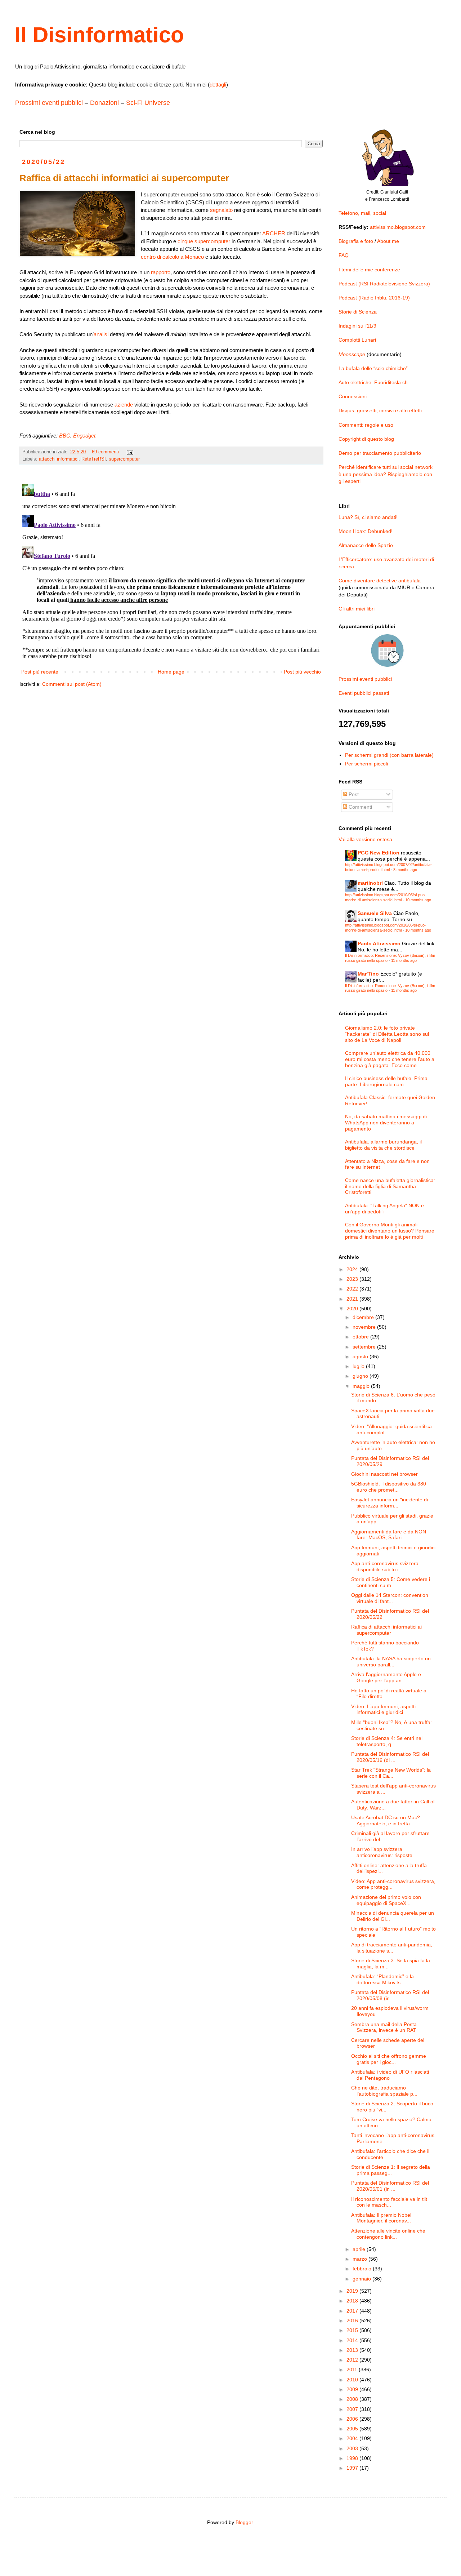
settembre (365, 1347)
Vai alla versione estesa (365, 839)
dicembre (364, 1317)
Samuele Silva (375, 913)
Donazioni (104, 103)
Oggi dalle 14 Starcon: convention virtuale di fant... (390, 1598)
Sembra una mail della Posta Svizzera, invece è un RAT (384, 2027)
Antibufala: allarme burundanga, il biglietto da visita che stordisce (383, 1145)
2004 (353, 2438)
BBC (65, 436)
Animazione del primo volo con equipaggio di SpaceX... (386, 1900)
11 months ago (404, 960)
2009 (353, 2389)
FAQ (344, 255)
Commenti (360, 807)
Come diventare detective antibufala (380, 581)
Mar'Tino (368, 974)
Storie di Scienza (358, 312)
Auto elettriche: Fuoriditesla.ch (373, 382)
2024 (353, 1269)
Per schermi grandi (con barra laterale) (389, 755)
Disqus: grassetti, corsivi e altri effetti (380, 410)
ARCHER (274, 233)
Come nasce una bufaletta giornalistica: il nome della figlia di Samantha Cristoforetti (390, 1186)
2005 (353, 2429)
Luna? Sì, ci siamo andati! (368, 517)
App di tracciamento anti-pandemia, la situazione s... (392, 1948)
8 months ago (405, 870)
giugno (361, 1376)
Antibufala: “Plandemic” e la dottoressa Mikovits (382, 1979)
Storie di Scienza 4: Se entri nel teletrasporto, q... (387, 1741)
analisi (101, 334)
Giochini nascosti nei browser (384, 1474)
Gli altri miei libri (357, 609)
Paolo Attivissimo (379, 943)
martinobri (370, 883)
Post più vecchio (302, 672)
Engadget (84, 436)
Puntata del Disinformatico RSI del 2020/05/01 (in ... (390, 2186)
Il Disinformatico (99, 35)
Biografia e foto (356, 241)
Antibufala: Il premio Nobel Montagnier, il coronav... (381, 2218)
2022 (353, 1289)
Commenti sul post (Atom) (72, 684)
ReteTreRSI (94, 459)
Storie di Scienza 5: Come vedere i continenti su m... (391, 1582)
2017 (353, 2311)
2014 (353, 2340)
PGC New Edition (379, 853)
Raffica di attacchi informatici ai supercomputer (386, 1630)
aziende (124, 405)
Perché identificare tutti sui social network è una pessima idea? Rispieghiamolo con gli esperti (386, 474)
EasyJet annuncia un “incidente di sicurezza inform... (390, 1503)
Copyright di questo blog (366, 439)
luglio (359, 1366)
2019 (353, 2291)
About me (388, 241)
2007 (353, 2409)
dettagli (218, 85)
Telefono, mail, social (362, 213)
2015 (353, 2330)
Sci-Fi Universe (148, 103)
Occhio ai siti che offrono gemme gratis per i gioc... (389, 2059)
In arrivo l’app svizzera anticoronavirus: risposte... (384, 1852)
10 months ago (418, 900)
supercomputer (124, 459)
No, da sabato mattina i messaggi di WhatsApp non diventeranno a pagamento (386, 1123)
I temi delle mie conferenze (369, 270)
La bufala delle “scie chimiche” (373, 368)
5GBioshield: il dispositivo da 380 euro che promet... (389, 1487)
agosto (361, 1356)
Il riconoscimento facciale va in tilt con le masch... (389, 2202)
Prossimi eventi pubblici (49, 103)
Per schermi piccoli (366, 764)
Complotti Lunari (357, 340)
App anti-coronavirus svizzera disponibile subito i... (385, 1566)
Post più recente (40, 672)
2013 (353, 2350)
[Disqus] (171, 572)
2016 (353, 2320)
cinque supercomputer (204, 241)
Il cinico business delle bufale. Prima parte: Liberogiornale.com (386, 1081)
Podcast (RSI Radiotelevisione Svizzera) (384, 284)
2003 (353, 2448)
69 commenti (105, 452)
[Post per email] (130, 452)
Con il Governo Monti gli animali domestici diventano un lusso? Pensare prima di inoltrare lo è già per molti (390, 1231)
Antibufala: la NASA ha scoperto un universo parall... (391, 1662)
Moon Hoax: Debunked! (366, 531)
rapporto (161, 272)
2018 (353, 2301)
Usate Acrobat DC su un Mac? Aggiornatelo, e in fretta (386, 1820)
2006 (353, 2419)
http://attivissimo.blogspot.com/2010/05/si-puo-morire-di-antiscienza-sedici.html (386, 897)
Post (353, 794)
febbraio (363, 2269)
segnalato (221, 210)
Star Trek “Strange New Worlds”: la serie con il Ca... (391, 1773)
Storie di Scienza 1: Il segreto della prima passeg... (391, 2170)
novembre (365, 1327)
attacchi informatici (59, 459)
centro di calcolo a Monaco (172, 257)
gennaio (362, 2279)
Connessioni (353, 396)
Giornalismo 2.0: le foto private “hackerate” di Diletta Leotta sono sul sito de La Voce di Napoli (387, 1034)
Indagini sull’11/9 (357, 326)
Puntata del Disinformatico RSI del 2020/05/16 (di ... (390, 1757)
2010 (353, 2380)
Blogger (244, 2522)
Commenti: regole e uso (366, 425)
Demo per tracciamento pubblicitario (380, 453)
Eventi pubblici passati (364, 693)
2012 (353, 2360)
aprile (360, 2249)
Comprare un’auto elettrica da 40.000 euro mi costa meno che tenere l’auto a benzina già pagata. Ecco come (390, 1059)
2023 (353, 1279)
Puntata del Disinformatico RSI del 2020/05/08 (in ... (390, 1995)
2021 (353, 1299)
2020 (353, 1309)
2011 (353, 2370)
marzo (361, 2259)
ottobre (361, 1337)
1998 (353, 2458)
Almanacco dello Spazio (366, 545)
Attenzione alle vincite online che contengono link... (388, 2234)
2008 (353, 2399)
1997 (353, 2468)
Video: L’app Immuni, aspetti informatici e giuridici (383, 1709)
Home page (171, 672)
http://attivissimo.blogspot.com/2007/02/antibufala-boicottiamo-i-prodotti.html (388, 867)
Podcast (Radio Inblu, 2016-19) (374, 298)
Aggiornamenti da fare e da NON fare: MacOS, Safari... (389, 1535)
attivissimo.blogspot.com (398, 227)
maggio (362, 1386)
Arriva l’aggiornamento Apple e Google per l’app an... (386, 1677)
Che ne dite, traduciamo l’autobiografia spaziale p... (384, 2091)
